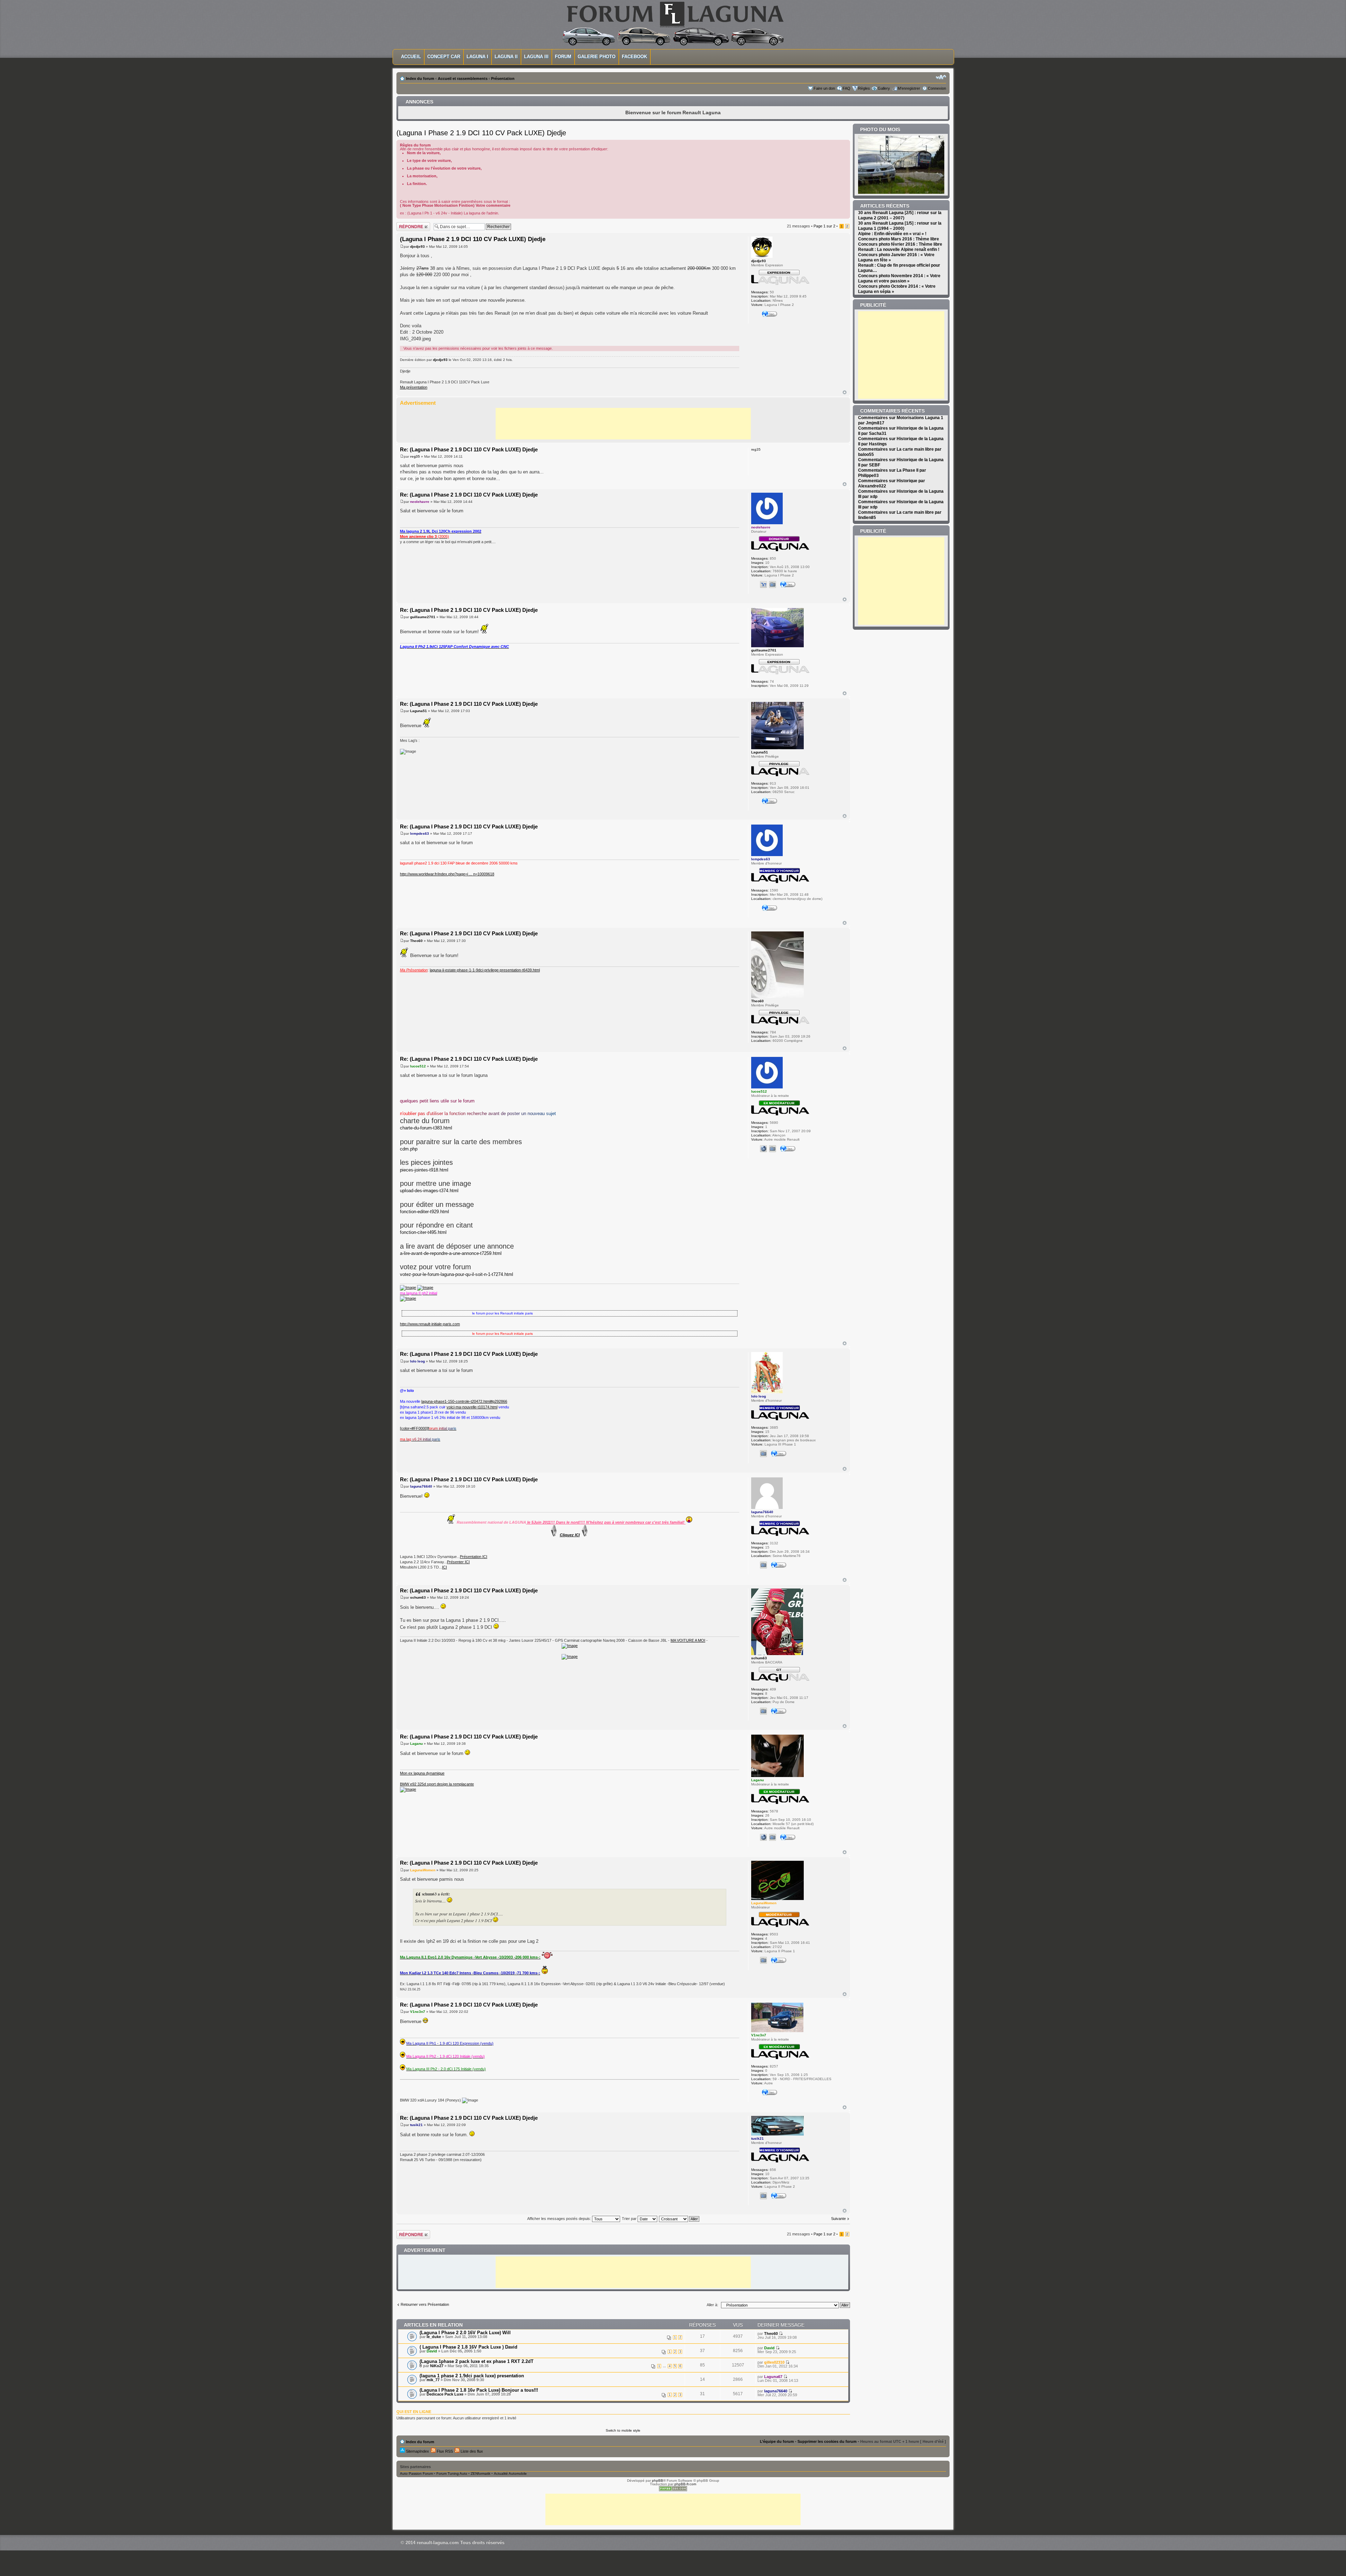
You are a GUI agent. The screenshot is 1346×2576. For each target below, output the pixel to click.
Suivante (838, 2219)
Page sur (824, 226)
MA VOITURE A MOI (688, 1640)
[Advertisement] (623, 424)
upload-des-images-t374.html (429, 1191)
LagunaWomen (423, 1870)
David (432, 2351)
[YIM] (763, 585)
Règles (864, 88)
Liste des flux (471, 2451)
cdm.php (409, 1149)
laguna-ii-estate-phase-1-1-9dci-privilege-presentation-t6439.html (485, 970)
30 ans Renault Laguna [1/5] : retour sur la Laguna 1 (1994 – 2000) (900, 226)
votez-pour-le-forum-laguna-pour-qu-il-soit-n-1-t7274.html (457, 1274)
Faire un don (824, 88)
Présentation (503, 78)
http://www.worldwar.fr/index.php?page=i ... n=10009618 (447, 874)
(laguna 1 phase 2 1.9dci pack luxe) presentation (472, 2376)
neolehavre (420, 502)
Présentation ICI (474, 1557)
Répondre (405, 224)
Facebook (634, 57)
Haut (845, 392)
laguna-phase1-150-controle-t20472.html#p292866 (464, 1401)
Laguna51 (419, 711)
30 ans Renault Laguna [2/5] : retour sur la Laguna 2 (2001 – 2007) (900, 215)
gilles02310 (774, 2362)
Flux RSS (444, 2451)
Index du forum (420, 78)
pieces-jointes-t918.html (424, 1170)
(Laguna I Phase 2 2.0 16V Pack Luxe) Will (465, 2333)
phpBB (658, 2481)
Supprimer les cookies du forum (827, 2441)
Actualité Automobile (510, 2473)
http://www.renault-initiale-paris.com (430, 1324)
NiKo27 (437, 2366)
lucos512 (418, 1066)
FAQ (847, 88)
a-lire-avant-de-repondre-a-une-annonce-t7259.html (451, 1253)
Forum (563, 57)
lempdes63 (420, 833)
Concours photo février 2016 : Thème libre (900, 244)
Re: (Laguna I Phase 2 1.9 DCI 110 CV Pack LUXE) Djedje (469, 449)
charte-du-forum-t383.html (426, 1128)
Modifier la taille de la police (941, 77)
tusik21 (416, 2125)
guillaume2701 (423, 617)
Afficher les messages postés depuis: (560, 2219)
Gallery (884, 88)
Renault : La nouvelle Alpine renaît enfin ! (899, 250)
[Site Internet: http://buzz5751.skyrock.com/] (763, 1837)
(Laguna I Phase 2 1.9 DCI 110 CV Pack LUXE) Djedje (481, 133)
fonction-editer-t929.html (424, 1212)
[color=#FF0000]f (414, 1428)
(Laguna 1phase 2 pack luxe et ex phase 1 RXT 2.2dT (477, 2361)
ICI (444, 1567)
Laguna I (477, 57)
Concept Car (444, 57)
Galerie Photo (597, 57)
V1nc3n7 (418, 2012)
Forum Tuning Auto (452, 2473)
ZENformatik (481, 2473)
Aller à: (712, 2305)
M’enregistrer (909, 88)
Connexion (937, 88)
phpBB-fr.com (685, 2484)
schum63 (418, 1597)
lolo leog (417, 1361)
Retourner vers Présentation (425, 2304)
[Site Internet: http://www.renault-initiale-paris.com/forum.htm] (763, 1149)
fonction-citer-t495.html (423, 1232)
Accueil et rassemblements (463, 78)
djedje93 (417, 247)
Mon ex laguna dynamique (422, 1773)
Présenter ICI (458, 1562)
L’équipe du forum (777, 2441)
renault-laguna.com (438, 2543)
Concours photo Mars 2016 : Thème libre (899, 239)
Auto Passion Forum (416, 2473)
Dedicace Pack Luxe (445, 2394)
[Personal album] (773, 585)
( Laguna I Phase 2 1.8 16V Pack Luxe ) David (468, 2347)
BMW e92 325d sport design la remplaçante (437, 1784)
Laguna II (506, 57)
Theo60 (416, 941)
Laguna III (536, 57)
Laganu (416, 1744)
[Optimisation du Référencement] (673, 2490)
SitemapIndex (417, 2451)
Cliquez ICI (570, 1535)
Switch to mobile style (623, 2430)
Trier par (630, 2219)
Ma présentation (414, 387)
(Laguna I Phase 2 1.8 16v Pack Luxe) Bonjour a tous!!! (479, 2390)
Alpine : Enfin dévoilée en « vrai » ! (892, 234)
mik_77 (433, 2380)
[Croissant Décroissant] (679, 2219)
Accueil (411, 57)
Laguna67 (773, 2377)
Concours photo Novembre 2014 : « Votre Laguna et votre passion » (899, 278)
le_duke (434, 2337)
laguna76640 (421, 1486)
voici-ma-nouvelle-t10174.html (472, 1407)
